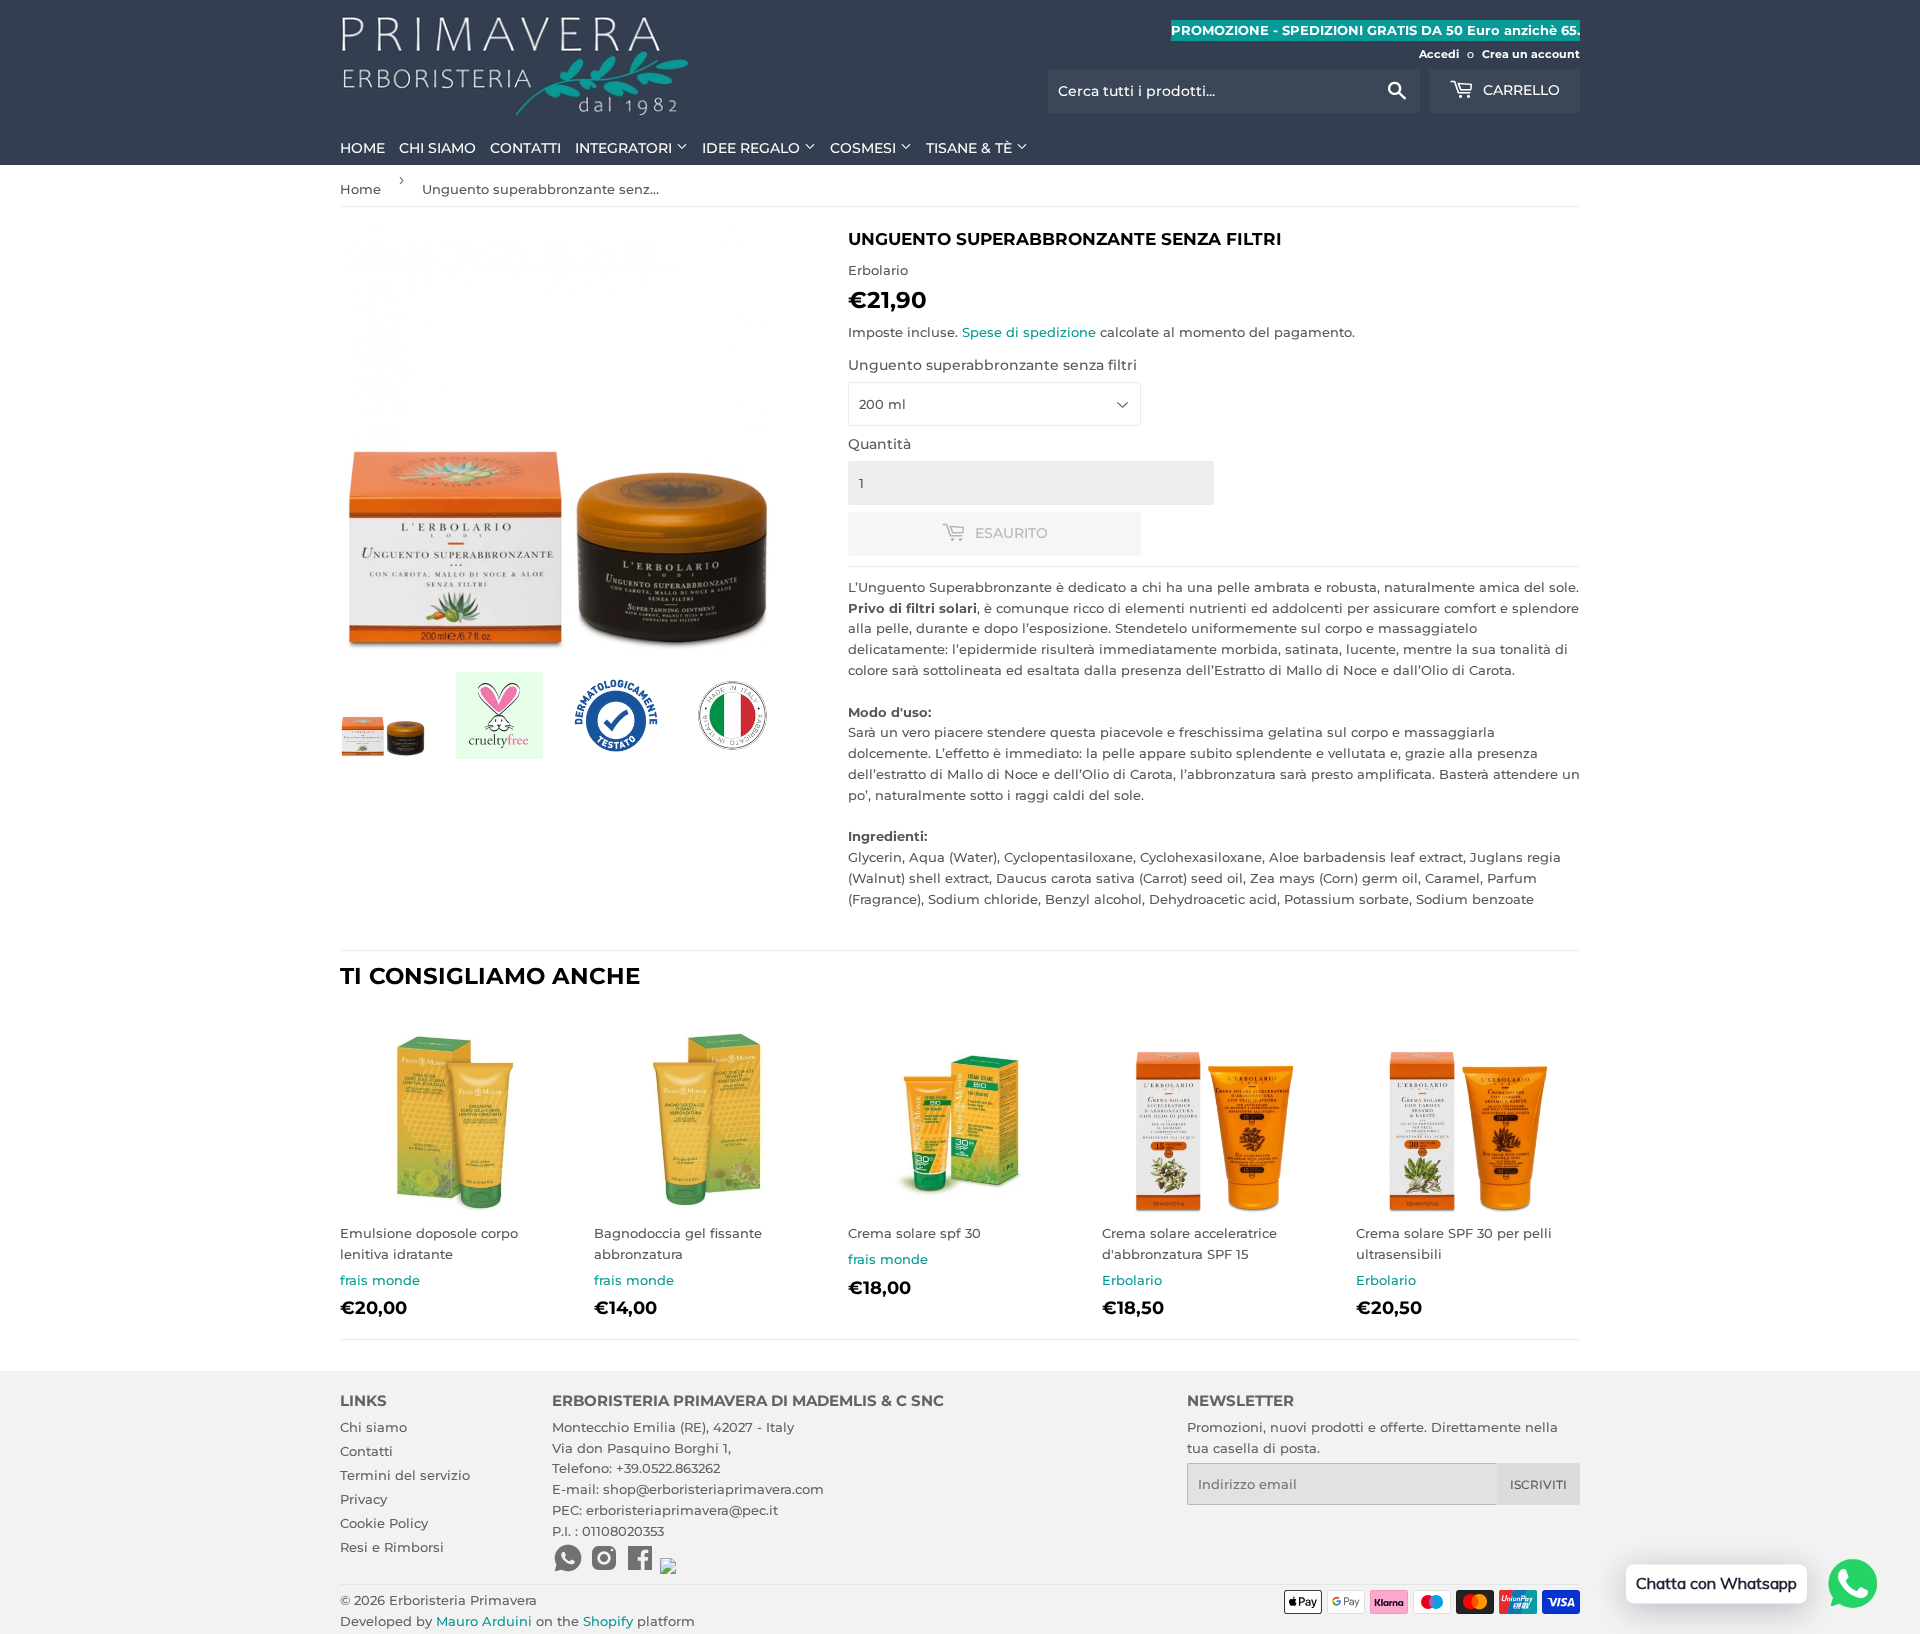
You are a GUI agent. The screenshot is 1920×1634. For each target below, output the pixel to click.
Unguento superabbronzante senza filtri (992, 365)
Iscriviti (1538, 1484)
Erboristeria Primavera (463, 1600)
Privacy (363, 1499)
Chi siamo (437, 148)
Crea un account (1531, 54)
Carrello (1519, 90)
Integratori (625, 148)
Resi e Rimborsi (392, 1547)
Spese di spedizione (1029, 332)
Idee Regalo (753, 148)
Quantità (879, 444)
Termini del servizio (405, 1475)
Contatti (525, 148)
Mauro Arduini (484, 1621)
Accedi (1439, 54)
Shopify (608, 1621)
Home (362, 148)
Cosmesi (865, 148)
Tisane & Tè (971, 148)
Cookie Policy (384, 1523)
